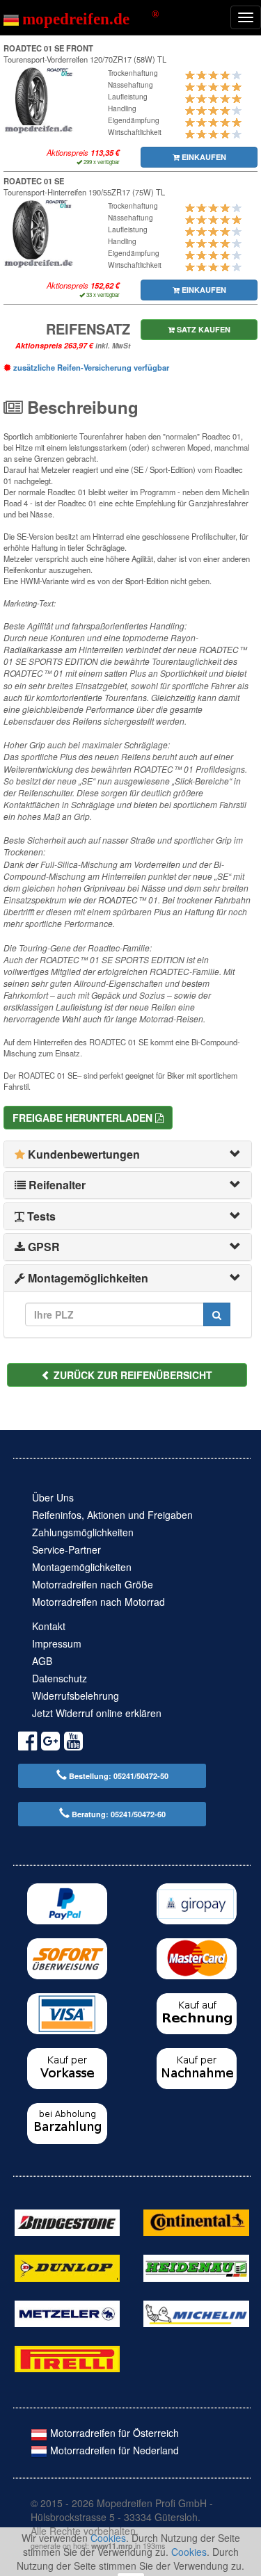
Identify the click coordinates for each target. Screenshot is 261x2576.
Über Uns (53, 1497)
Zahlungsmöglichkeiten (83, 1532)
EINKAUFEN (203, 157)
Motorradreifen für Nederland (113, 2450)
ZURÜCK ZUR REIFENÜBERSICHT (132, 1375)
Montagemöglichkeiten (82, 1567)
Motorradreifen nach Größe (93, 1584)
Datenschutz (60, 1678)
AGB (42, 1661)
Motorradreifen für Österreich (113, 2433)
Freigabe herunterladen (84, 1118)
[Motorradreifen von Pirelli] (67, 2358)
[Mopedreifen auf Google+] (50, 1743)
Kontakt (49, 1626)
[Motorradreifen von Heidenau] (196, 2267)
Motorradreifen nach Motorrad (98, 1602)
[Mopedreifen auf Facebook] (27, 1743)
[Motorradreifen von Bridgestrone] (67, 2221)
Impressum (57, 1643)
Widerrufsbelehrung (76, 1696)
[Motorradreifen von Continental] (196, 2221)
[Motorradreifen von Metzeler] (67, 2312)
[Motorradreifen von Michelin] (196, 2312)
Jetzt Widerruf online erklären (97, 1713)
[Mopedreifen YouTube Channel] (73, 1743)
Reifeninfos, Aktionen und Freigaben (112, 1515)
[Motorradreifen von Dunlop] (67, 2267)
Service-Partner (66, 1549)
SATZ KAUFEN (203, 329)
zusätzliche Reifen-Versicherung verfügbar (90, 367)
